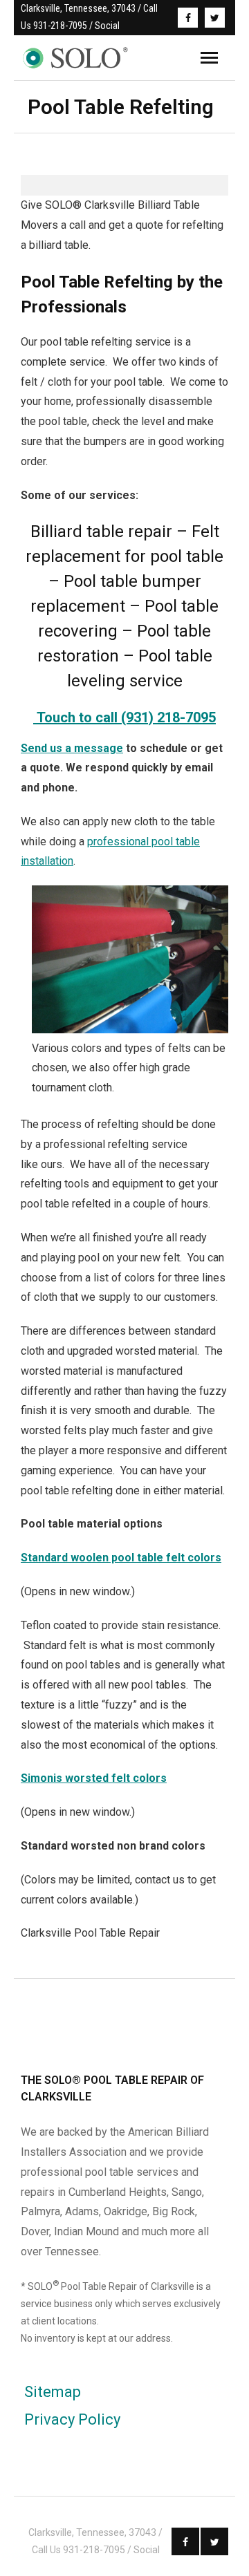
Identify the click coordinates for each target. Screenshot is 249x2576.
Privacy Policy (72, 2419)
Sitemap (53, 2392)
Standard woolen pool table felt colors (121, 1558)
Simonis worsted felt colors (94, 1778)
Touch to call (79, 717)
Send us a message (72, 748)
